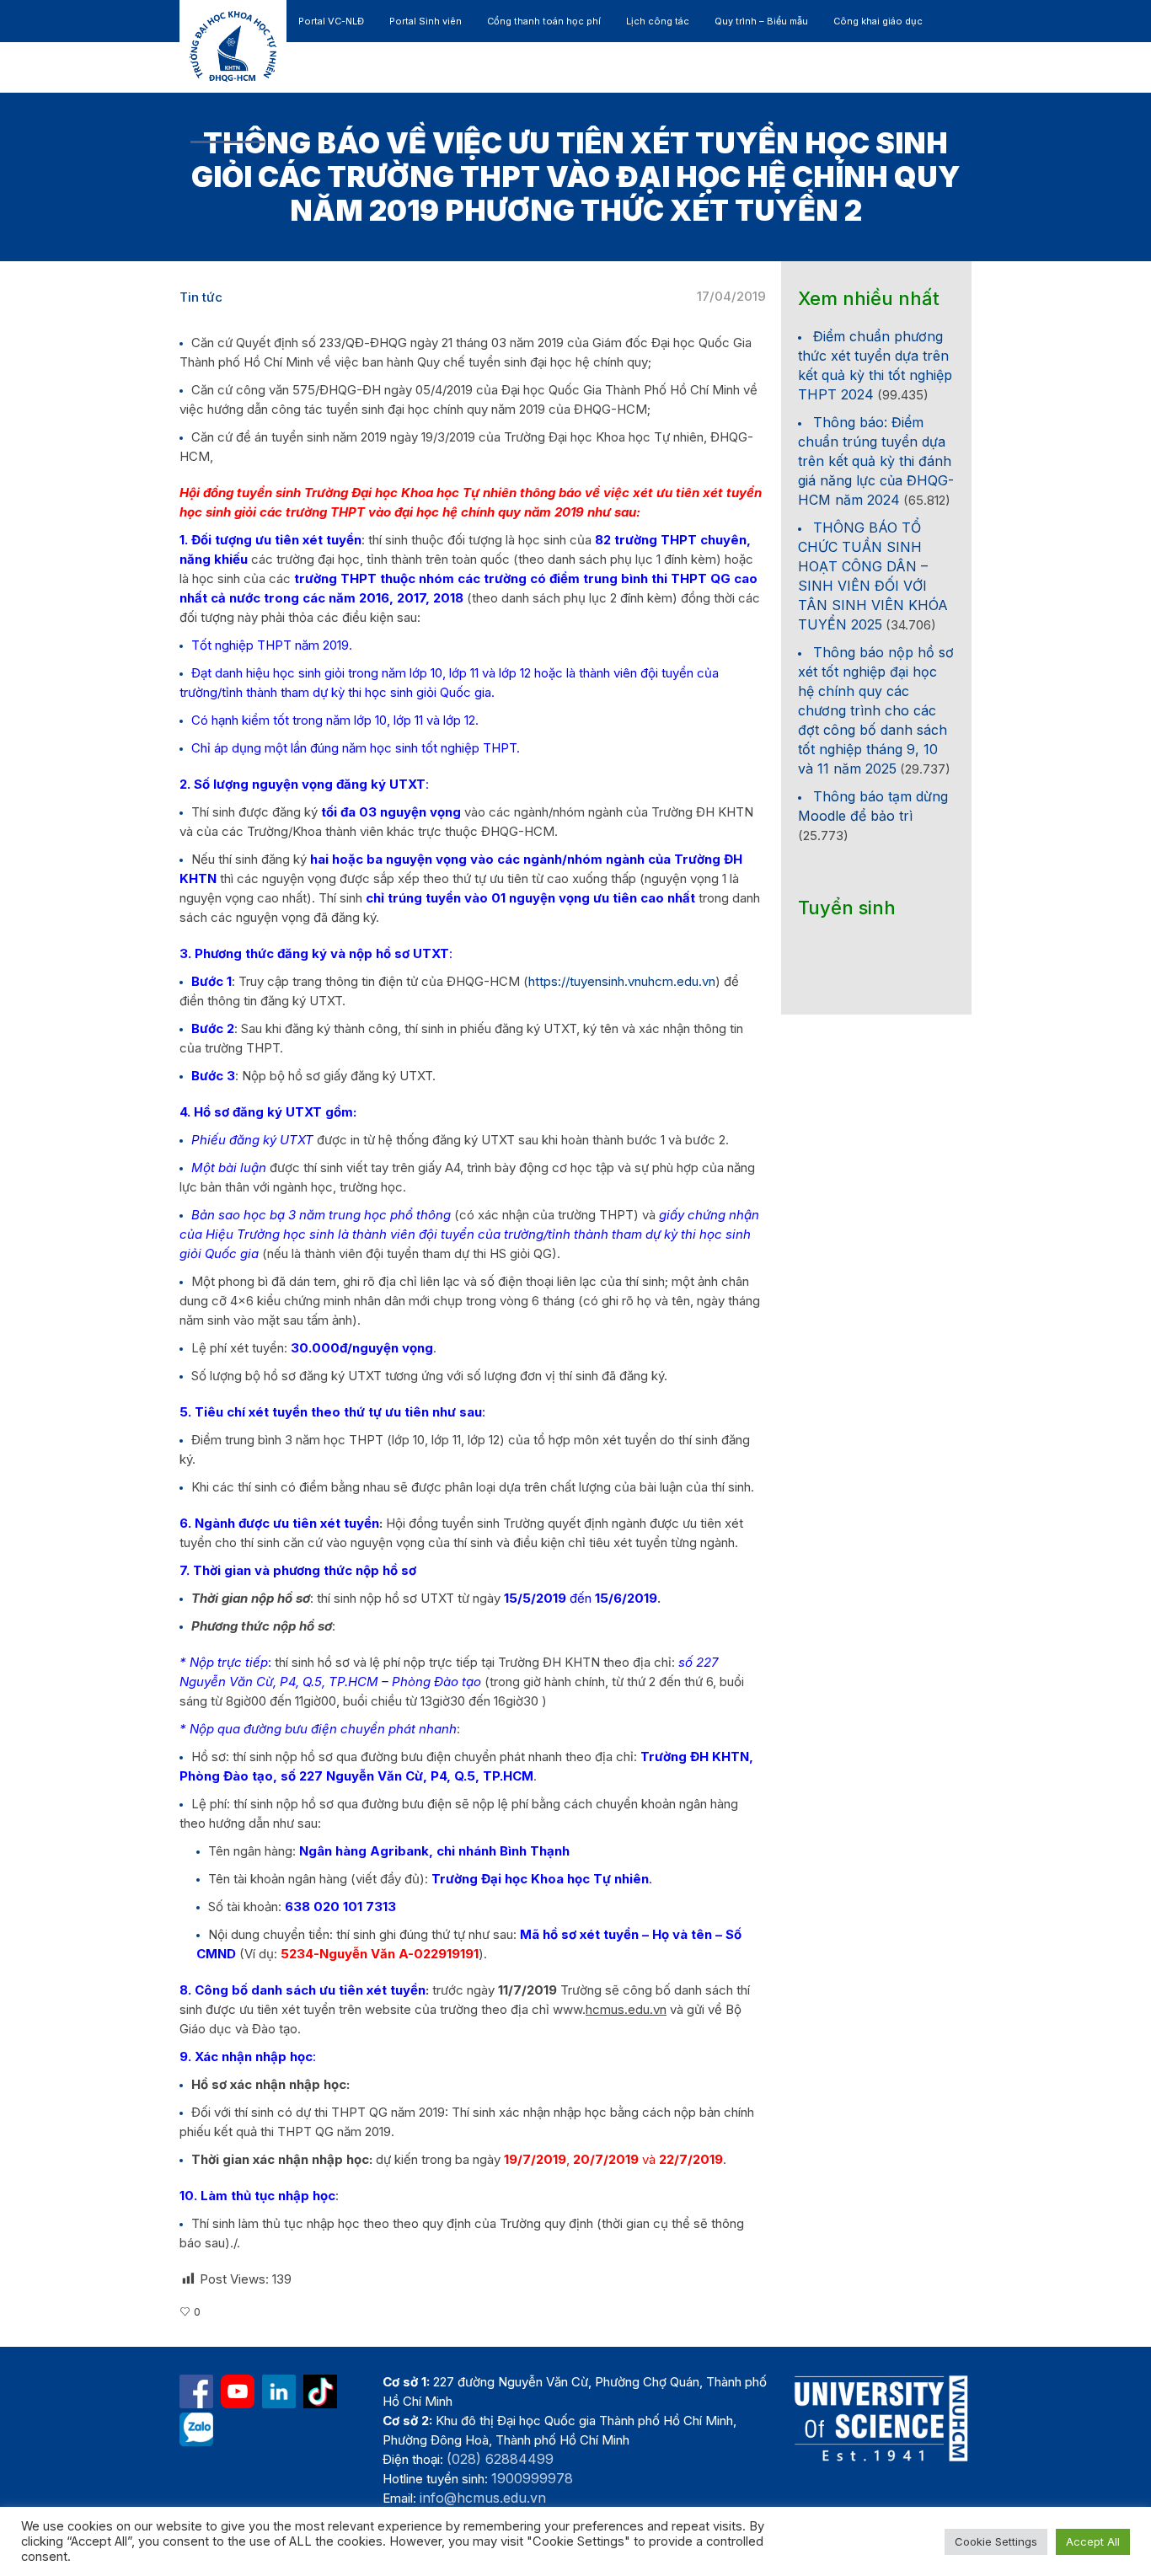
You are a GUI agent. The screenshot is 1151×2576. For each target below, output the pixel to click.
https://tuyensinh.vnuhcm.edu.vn (622, 981)
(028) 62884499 (500, 2459)
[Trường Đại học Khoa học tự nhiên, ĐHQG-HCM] (238, 2391)
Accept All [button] (1093, 2541)
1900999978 (532, 2478)
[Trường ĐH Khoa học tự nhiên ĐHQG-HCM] (196, 2391)
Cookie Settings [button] (996, 2541)
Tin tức (201, 297)
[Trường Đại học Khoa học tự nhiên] (279, 2391)
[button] (892, 118)
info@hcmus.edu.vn (483, 2498)
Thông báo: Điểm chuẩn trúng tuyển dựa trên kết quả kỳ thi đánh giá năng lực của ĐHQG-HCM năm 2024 (876, 461)
